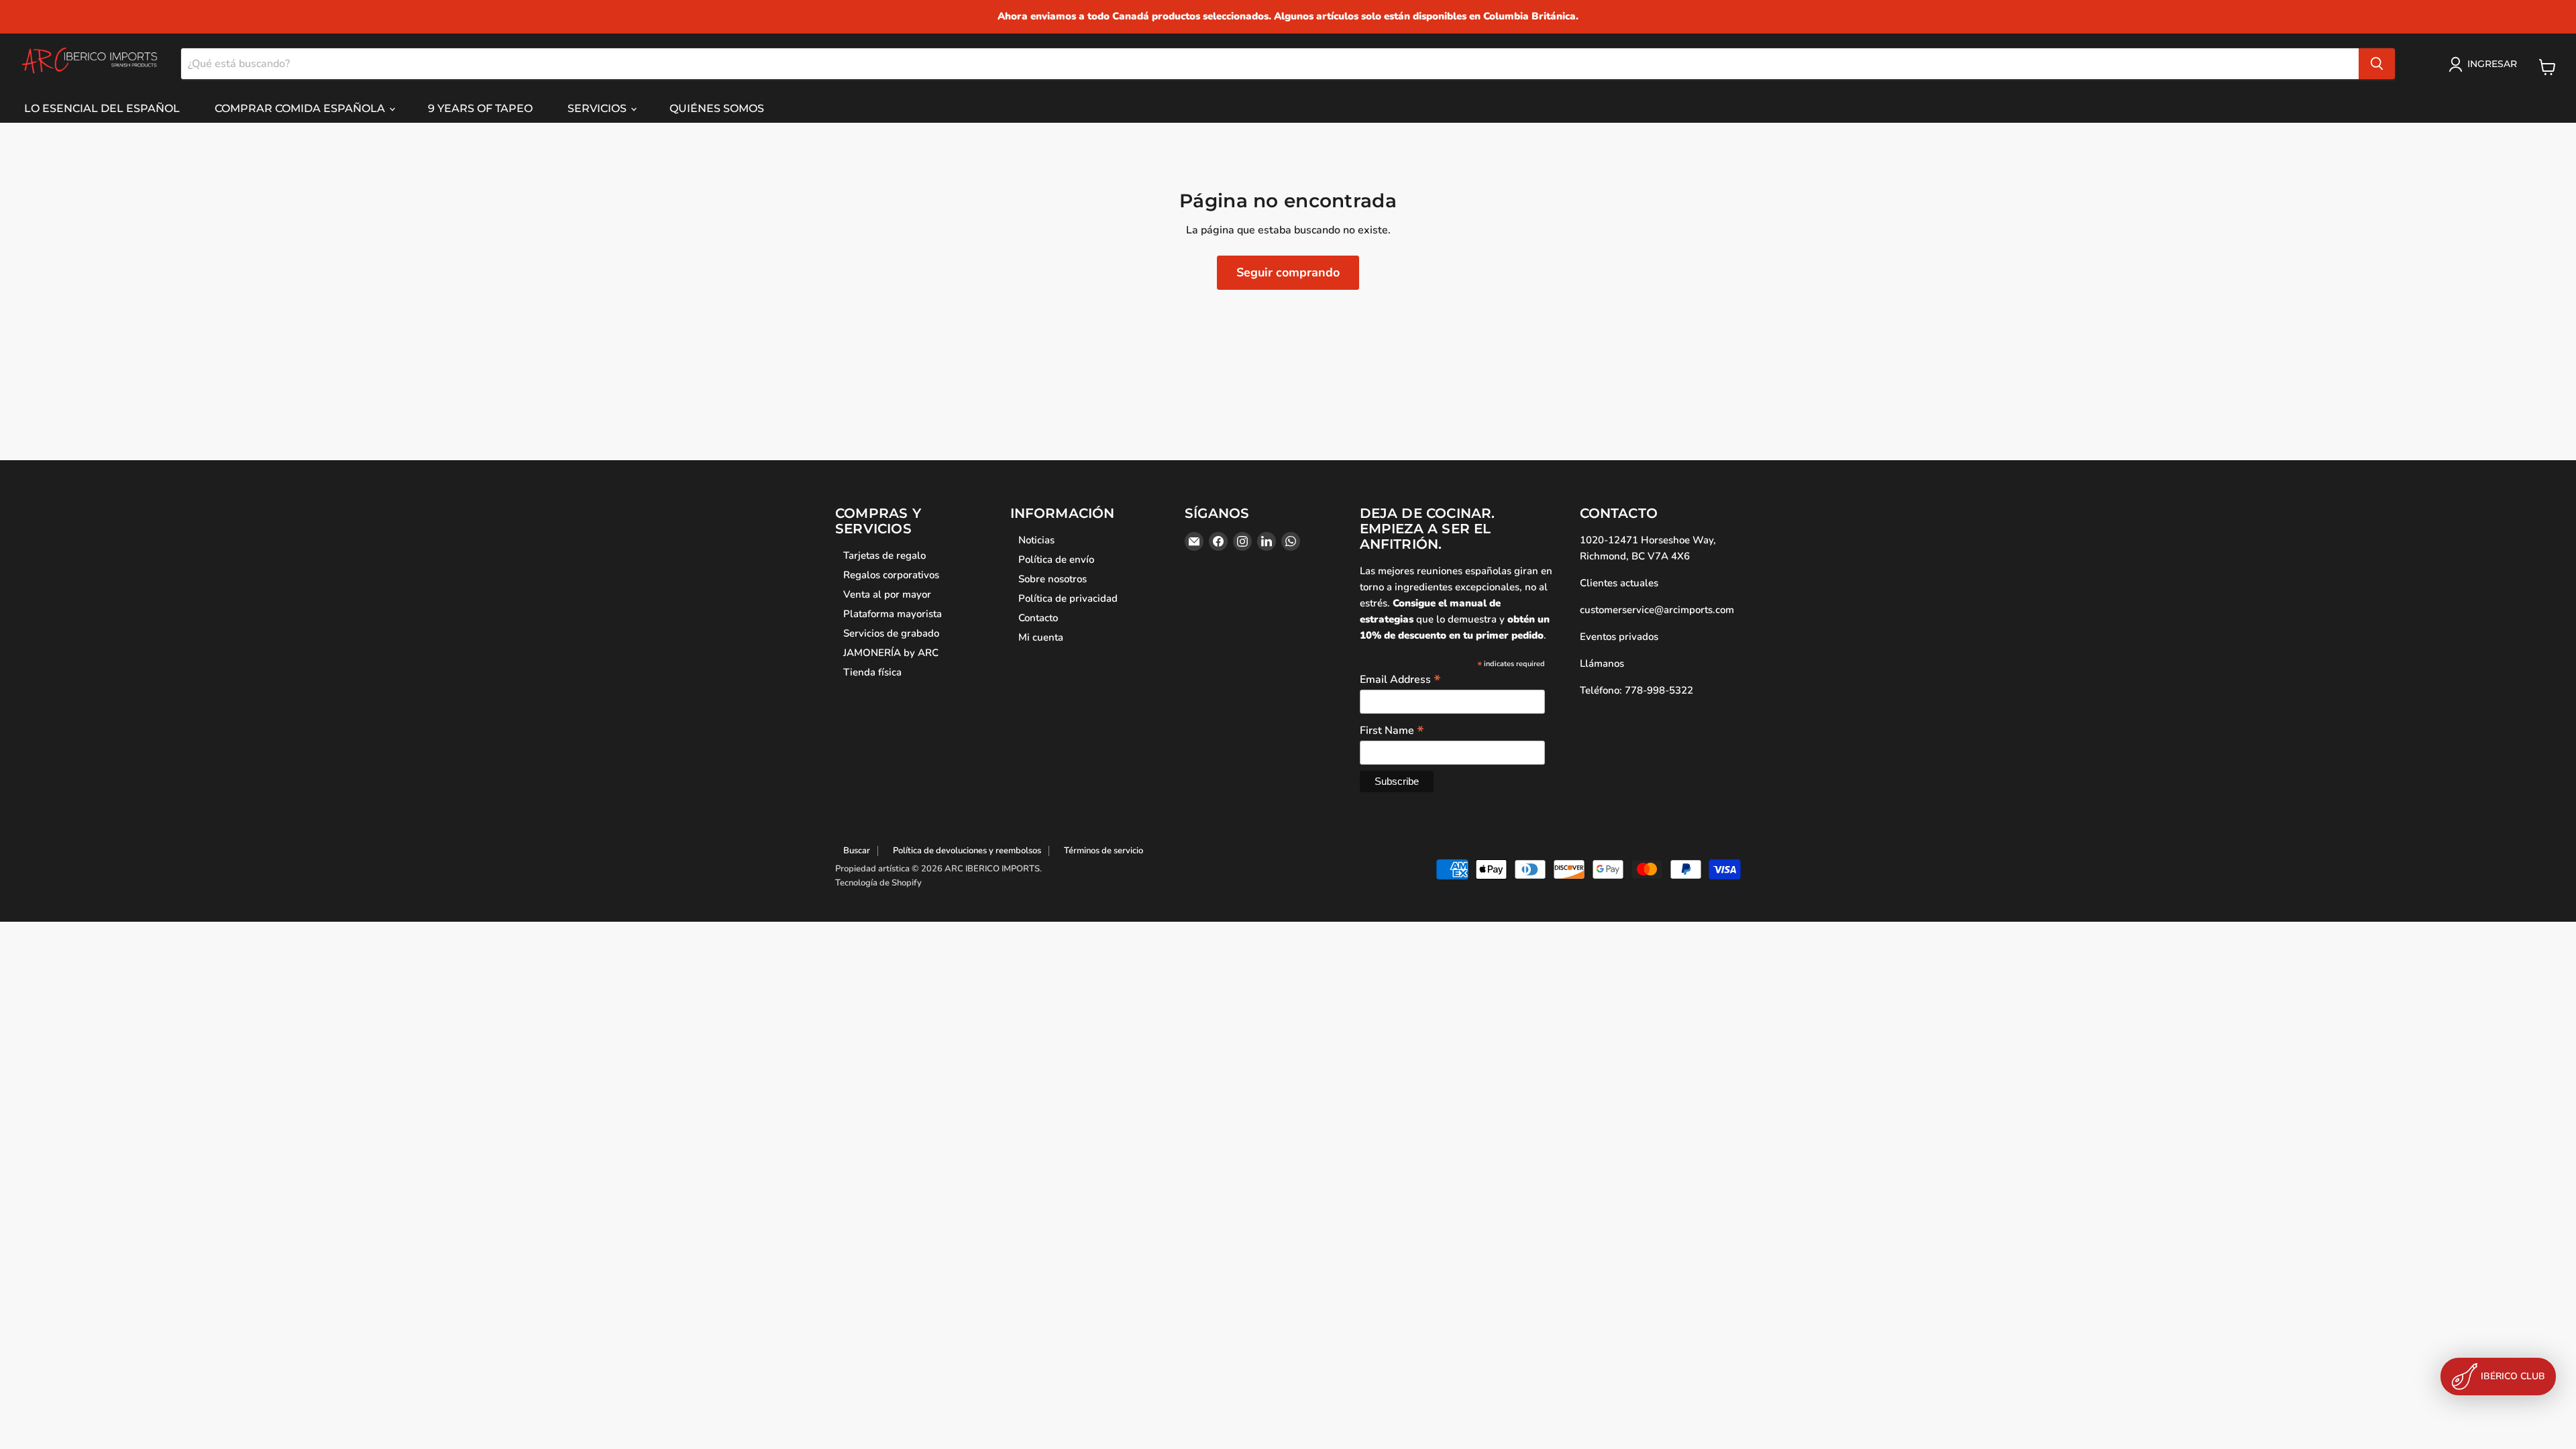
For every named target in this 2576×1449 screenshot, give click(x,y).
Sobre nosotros (1053, 579)
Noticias (1036, 540)
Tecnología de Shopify (878, 883)
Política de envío (1056, 559)
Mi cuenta (1041, 637)
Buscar (857, 851)
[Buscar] (2377, 64)
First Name (1392, 730)
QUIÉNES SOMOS (717, 108)
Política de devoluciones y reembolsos (967, 851)
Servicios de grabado (891, 633)
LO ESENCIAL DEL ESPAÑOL (102, 108)
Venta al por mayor (887, 594)
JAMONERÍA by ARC (891, 653)
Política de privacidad (1068, 598)
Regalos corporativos (891, 575)
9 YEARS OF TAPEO (480, 108)
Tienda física (872, 672)
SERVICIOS (598, 108)
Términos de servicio (1104, 851)
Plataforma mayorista (893, 614)
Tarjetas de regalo (884, 555)
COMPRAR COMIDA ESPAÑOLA (301, 108)
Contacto (1038, 618)
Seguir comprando (1288, 272)
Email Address (1400, 679)
